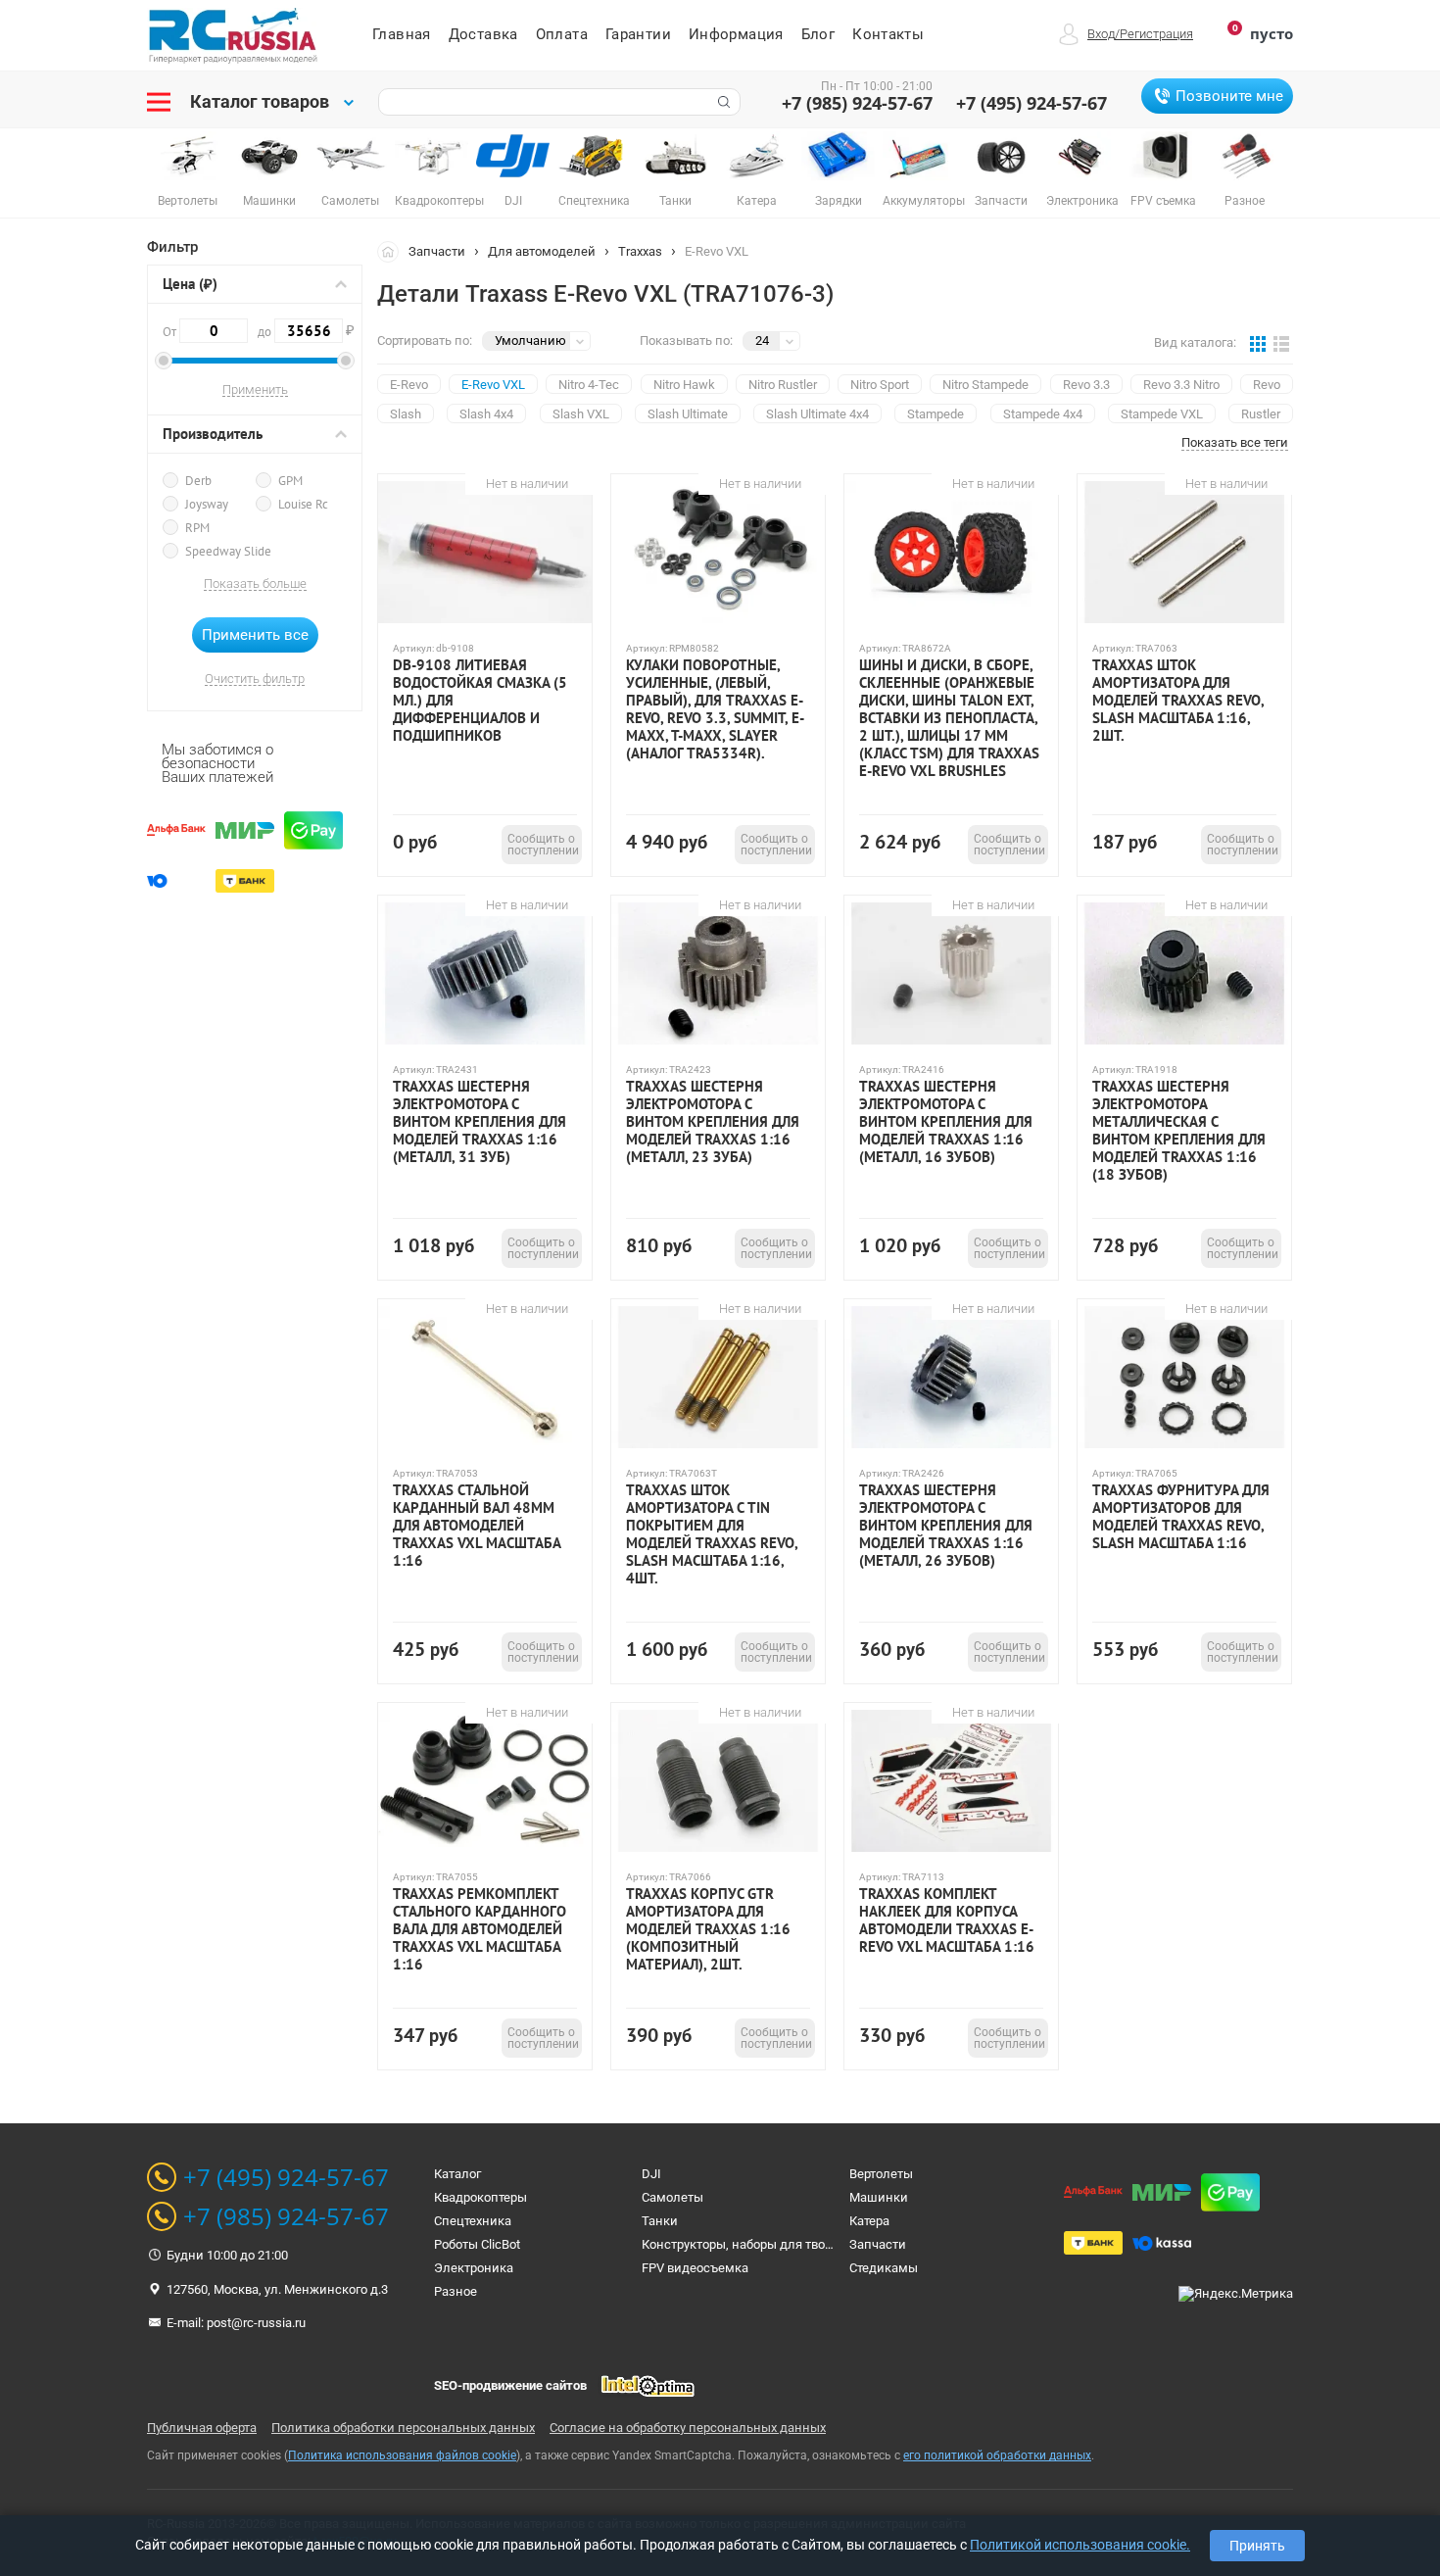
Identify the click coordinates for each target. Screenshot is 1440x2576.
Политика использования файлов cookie (402, 2455)
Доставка (483, 34)
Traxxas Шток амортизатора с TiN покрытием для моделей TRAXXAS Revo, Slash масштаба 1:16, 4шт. (712, 1534)
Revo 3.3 (1086, 385)
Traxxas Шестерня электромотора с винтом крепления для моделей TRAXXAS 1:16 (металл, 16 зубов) (946, 1122)
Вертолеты (881, 2174)
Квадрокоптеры (480, 2197)
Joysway (207, 504)
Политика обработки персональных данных (403, 2428)
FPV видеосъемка (695, 2268)
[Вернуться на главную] (393, 251)
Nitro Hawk (684, 385)
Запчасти (437, 251)
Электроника (474, 2268)
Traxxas (640, 251)
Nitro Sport (880, 385)
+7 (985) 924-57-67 (857, 103)
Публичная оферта (202, 2428)
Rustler (1261, 414)
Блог (818, 34)
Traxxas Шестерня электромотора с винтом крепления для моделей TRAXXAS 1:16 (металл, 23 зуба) (713, 1122)
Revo (1267, 385)
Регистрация (1156, 34)
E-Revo (409, 385)
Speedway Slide (228, 551)
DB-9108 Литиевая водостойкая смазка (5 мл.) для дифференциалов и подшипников (480, 701)
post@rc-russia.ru (256, 2323)
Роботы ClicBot (477, 2244)
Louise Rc (303, 504)
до (300, 330)
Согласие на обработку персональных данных (688, 2428)
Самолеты (672, 2197)
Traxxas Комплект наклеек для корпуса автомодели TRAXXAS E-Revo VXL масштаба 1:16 (947, 1920)
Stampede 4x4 (1043, 414)
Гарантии (638, 34)
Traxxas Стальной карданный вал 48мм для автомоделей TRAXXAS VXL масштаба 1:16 (477, 1526)
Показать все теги (1235, 443)
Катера (869, 2221)
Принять (1257, 2546)
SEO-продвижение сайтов (510, 2385)
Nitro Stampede (985, 385)
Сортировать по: (425, 340)
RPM (197, 528)
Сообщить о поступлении (543, 845)
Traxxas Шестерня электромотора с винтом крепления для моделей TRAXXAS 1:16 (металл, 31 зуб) (480, 1122)
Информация (736, 34)
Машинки (879, 2197)
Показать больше (255, 584)
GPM (290, 481)
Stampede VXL (1162, 414)
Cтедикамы (884, 2268)
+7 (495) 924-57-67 (1032, 103)
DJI (651, 2174)
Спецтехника (473, 2221)
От (171, 332)
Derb (198, 481)
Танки (660, 2221)
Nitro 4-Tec (589, 385)
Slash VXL (581, 414)
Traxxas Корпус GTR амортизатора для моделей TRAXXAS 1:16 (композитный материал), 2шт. (708, 1929)
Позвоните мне (1229, 96)
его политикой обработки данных (997, 2455)
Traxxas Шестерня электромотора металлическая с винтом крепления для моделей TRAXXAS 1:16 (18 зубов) (1179, 1131)
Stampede (936, 414)
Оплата (562, 34)
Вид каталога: (1195, 342)
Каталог (457, 2174)
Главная (402, 34)
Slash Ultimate (688, 414)
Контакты (888, 34)
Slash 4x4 (486, 414)
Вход (1101, 34)
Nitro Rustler (783, 385)
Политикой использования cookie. (1080, 2545)
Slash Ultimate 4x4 (817, 414)
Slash (406, 414)
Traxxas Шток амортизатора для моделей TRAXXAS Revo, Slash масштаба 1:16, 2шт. (1178, 701)
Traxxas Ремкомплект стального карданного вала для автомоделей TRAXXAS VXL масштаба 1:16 (480, 1929)
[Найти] (722, 102)
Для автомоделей (542, 251)
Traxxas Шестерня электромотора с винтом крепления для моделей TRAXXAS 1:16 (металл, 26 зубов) (946, 1526)
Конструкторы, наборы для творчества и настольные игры (816, 2244)
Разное (456, 2291)
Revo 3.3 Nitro (1181, 385)
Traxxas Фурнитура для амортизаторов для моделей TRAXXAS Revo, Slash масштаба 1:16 (1181, 1517)
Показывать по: (686, 340)
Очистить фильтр (255, 679)
